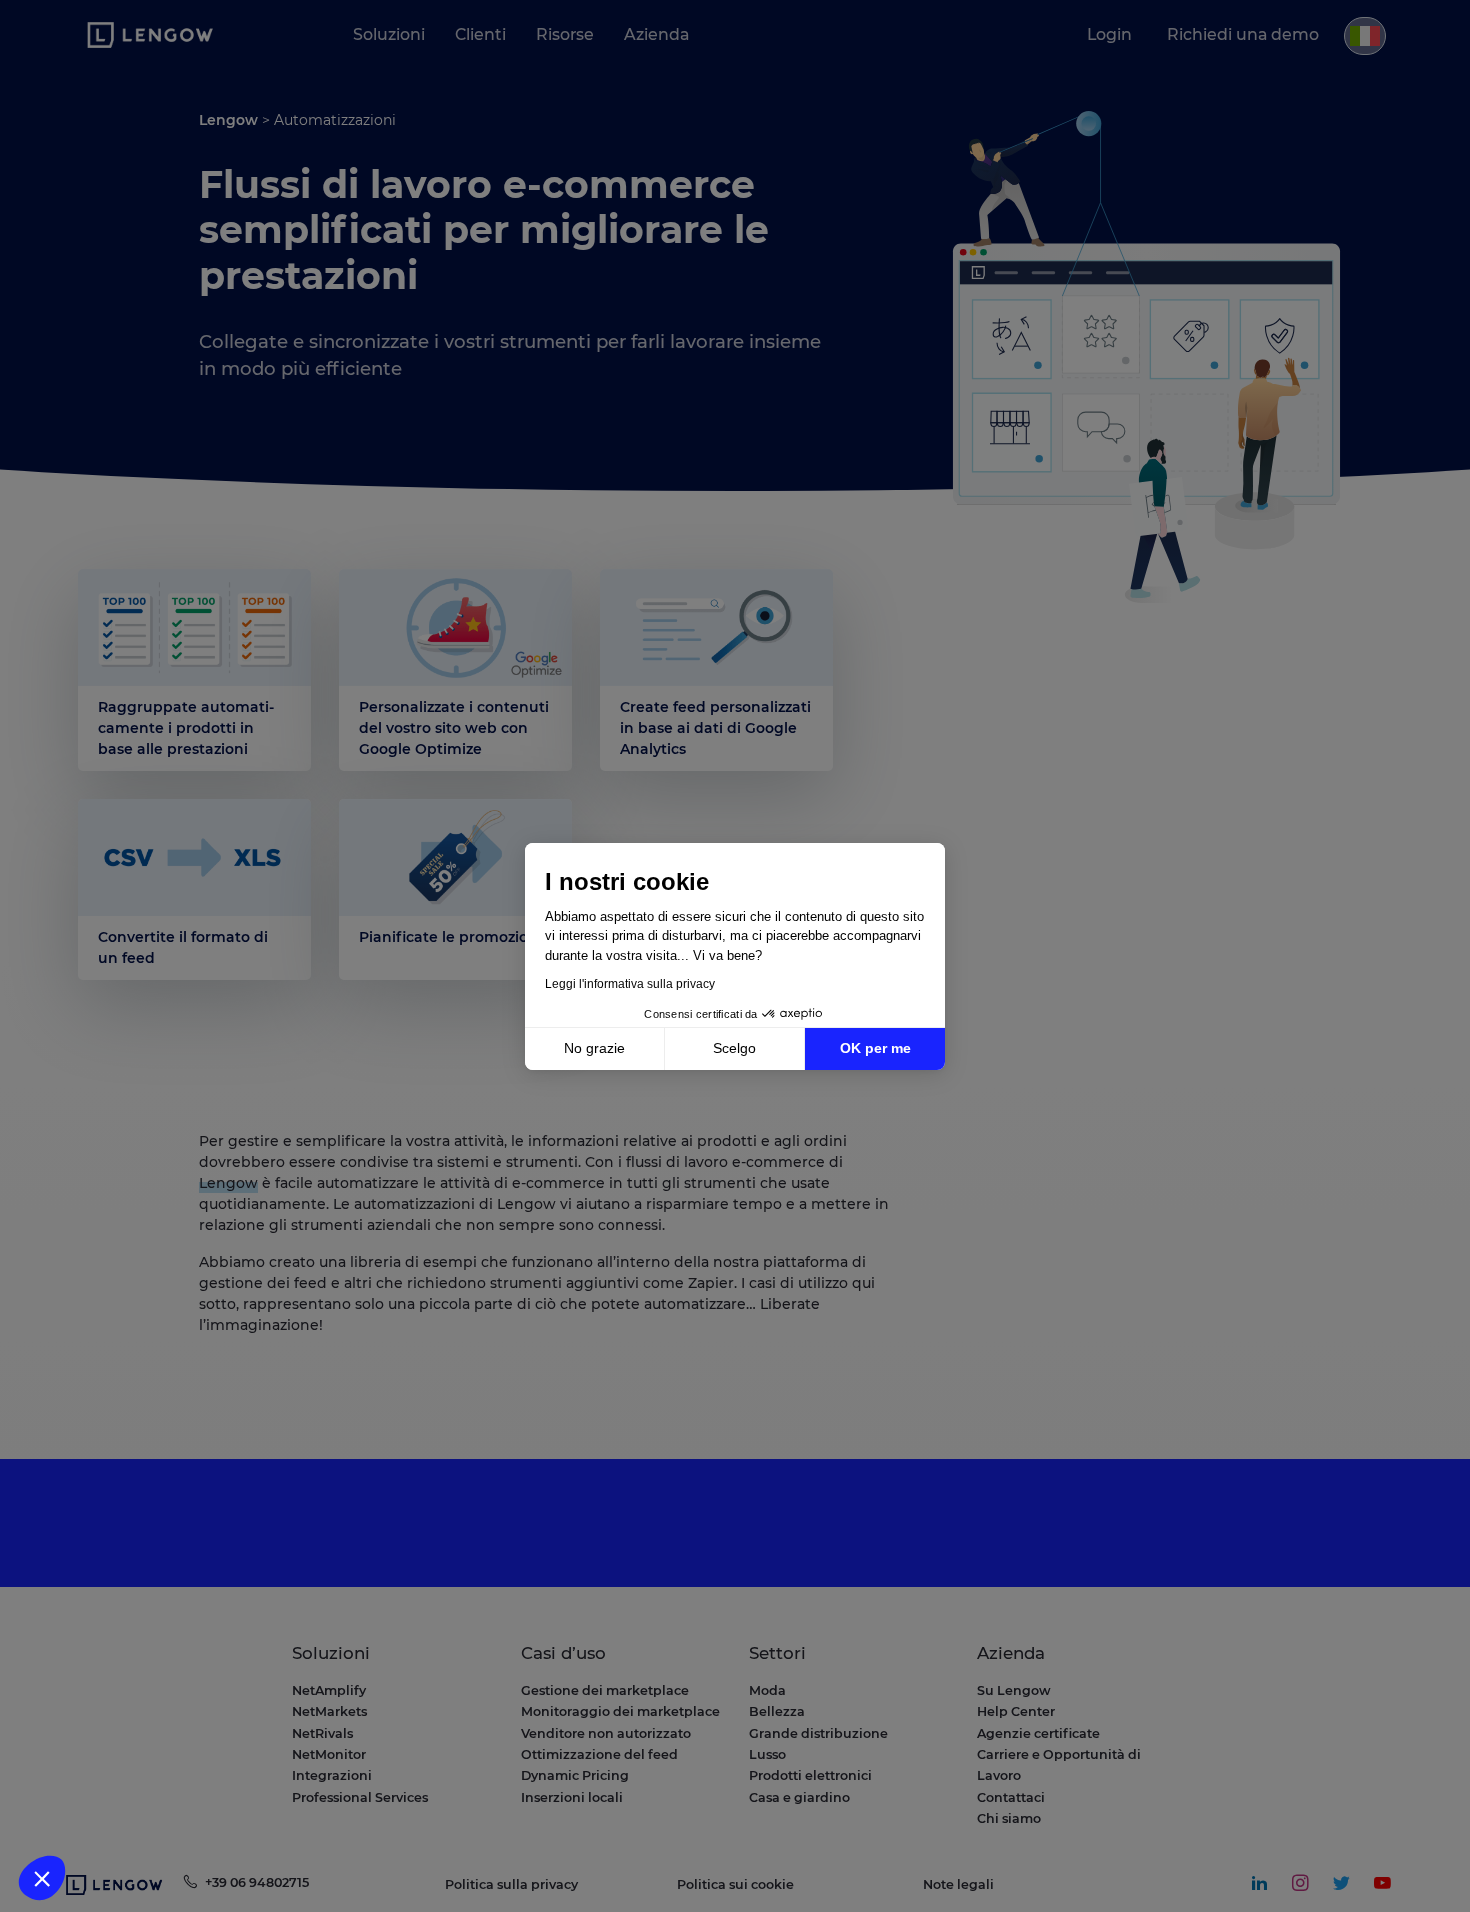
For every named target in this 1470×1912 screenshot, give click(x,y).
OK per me (875, 1048)
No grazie (594, 1048)
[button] (42, 1878)
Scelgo (734, 1048)
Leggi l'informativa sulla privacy (630, 984)
